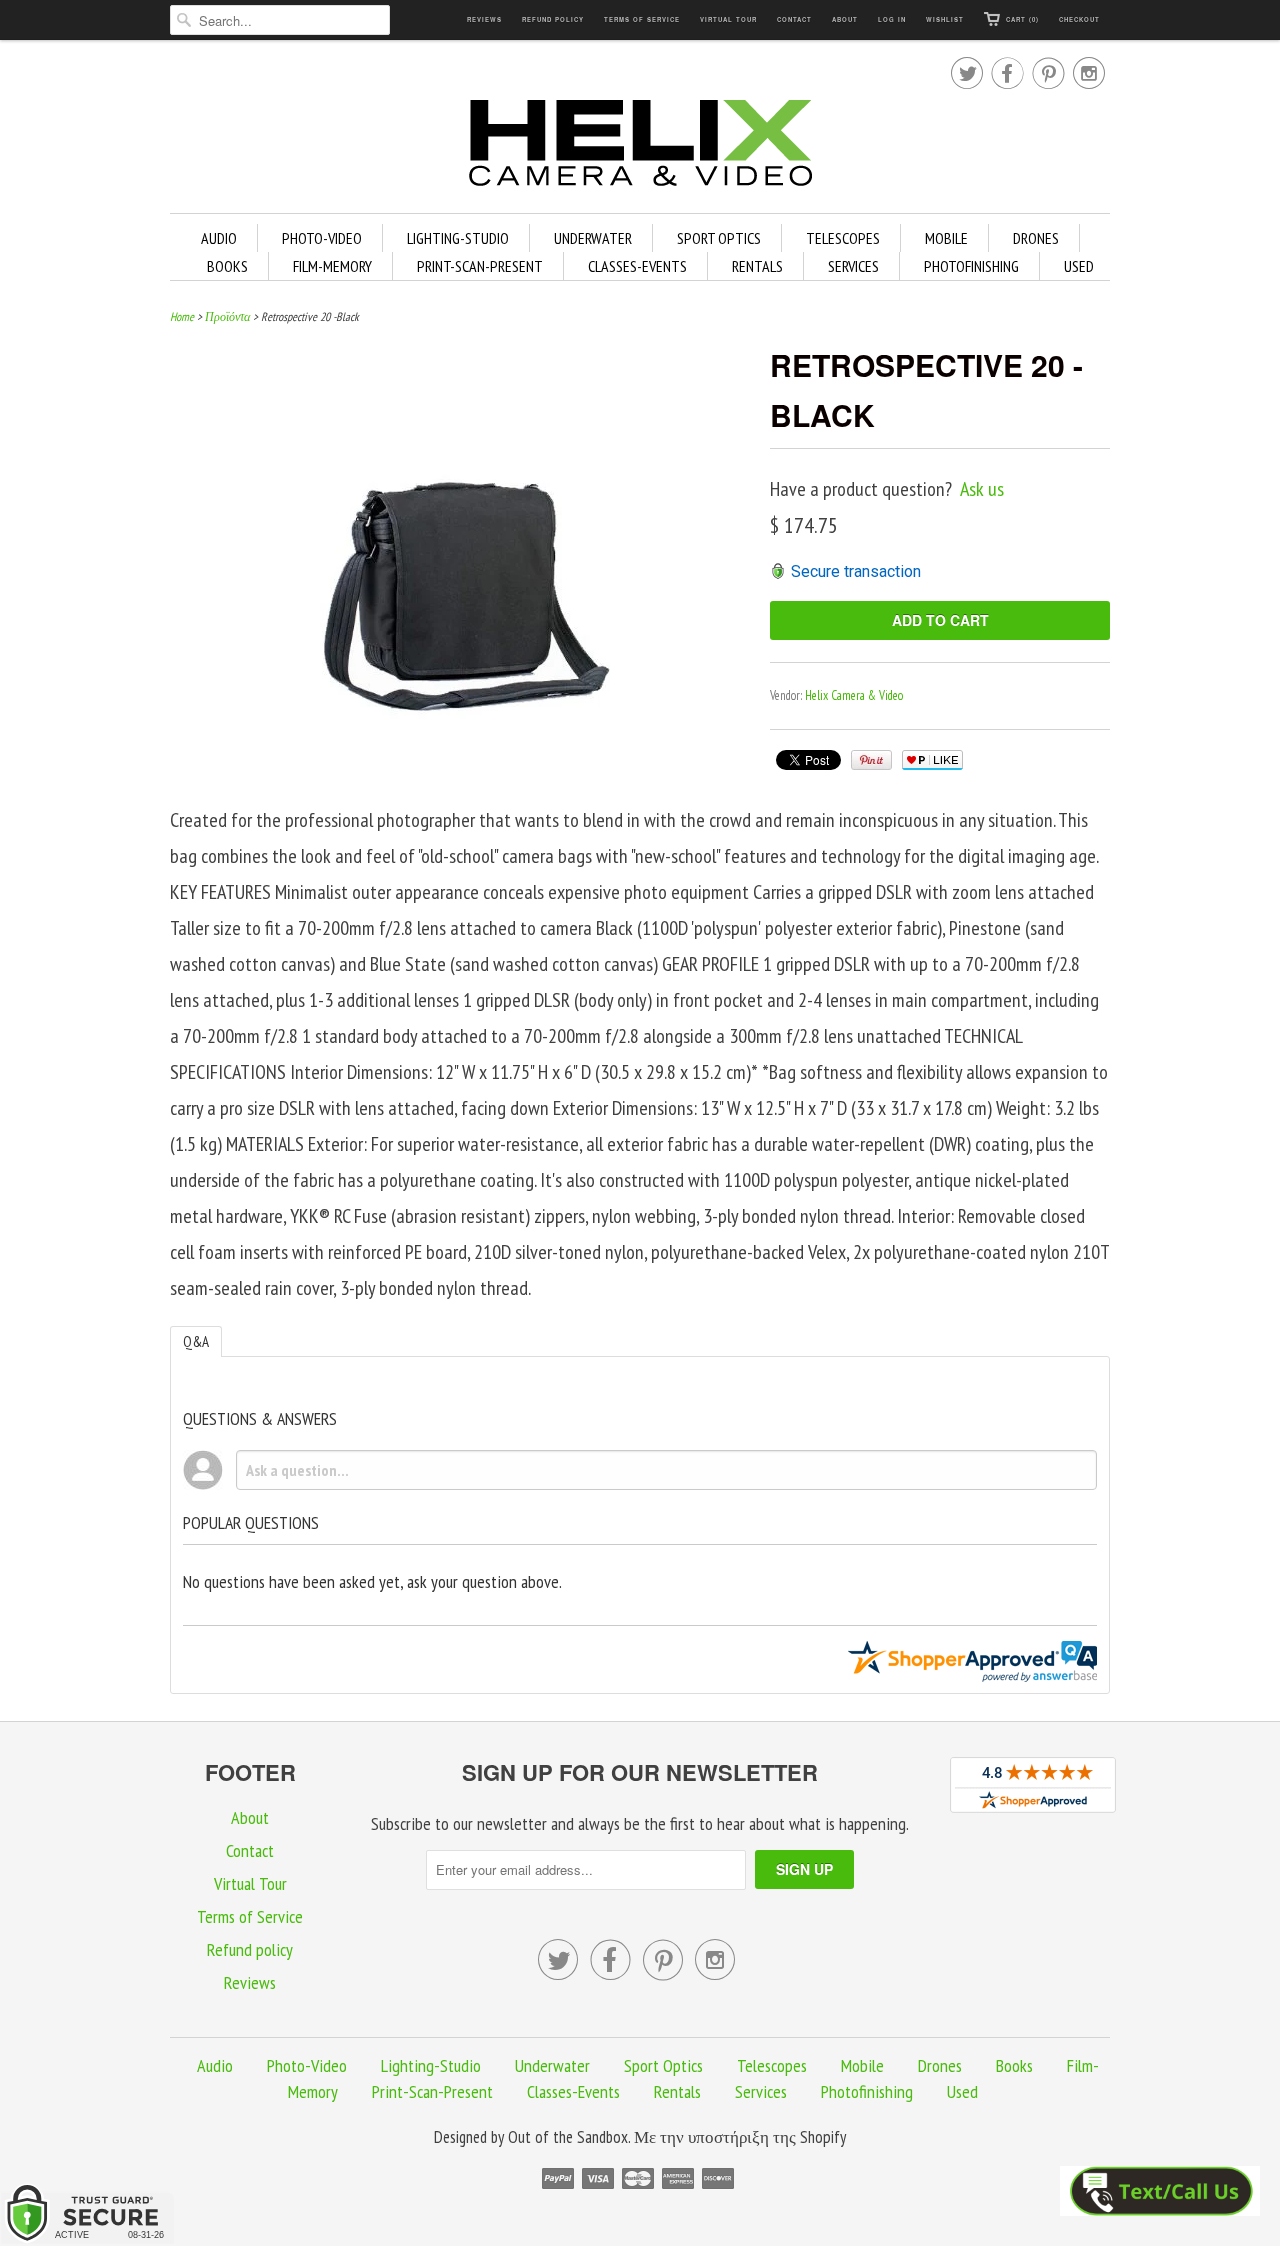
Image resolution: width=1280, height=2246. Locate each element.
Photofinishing (971, 266)
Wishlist (945, 19)
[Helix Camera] (640, 146)
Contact (794, 19)
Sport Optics (719, 238)
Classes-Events (637, 266)
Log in (892, 19)
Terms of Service (642, 19)
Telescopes (843, 238)
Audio (219, 238)
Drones (1036, 238)
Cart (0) (1022, 19)
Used (1079, 266)
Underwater (593, 238)
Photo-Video (322, 238)
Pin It (871, 760)
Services (853, 266)
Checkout (1079, 19)
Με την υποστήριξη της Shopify (740, 2137)
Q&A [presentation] (196, 1341)
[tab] (196, 1341)
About (845, 19)
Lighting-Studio (458, 238)
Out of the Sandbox (568, 2137)
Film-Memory (332, 266)
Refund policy (553, 19)
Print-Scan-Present (480, 266)
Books (227, 266)
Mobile (946, 238)
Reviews (484, 19)
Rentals (757, 266)
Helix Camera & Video (854, 695)
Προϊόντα (227, 316)
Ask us (982, 489)
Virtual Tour (728, 19)
